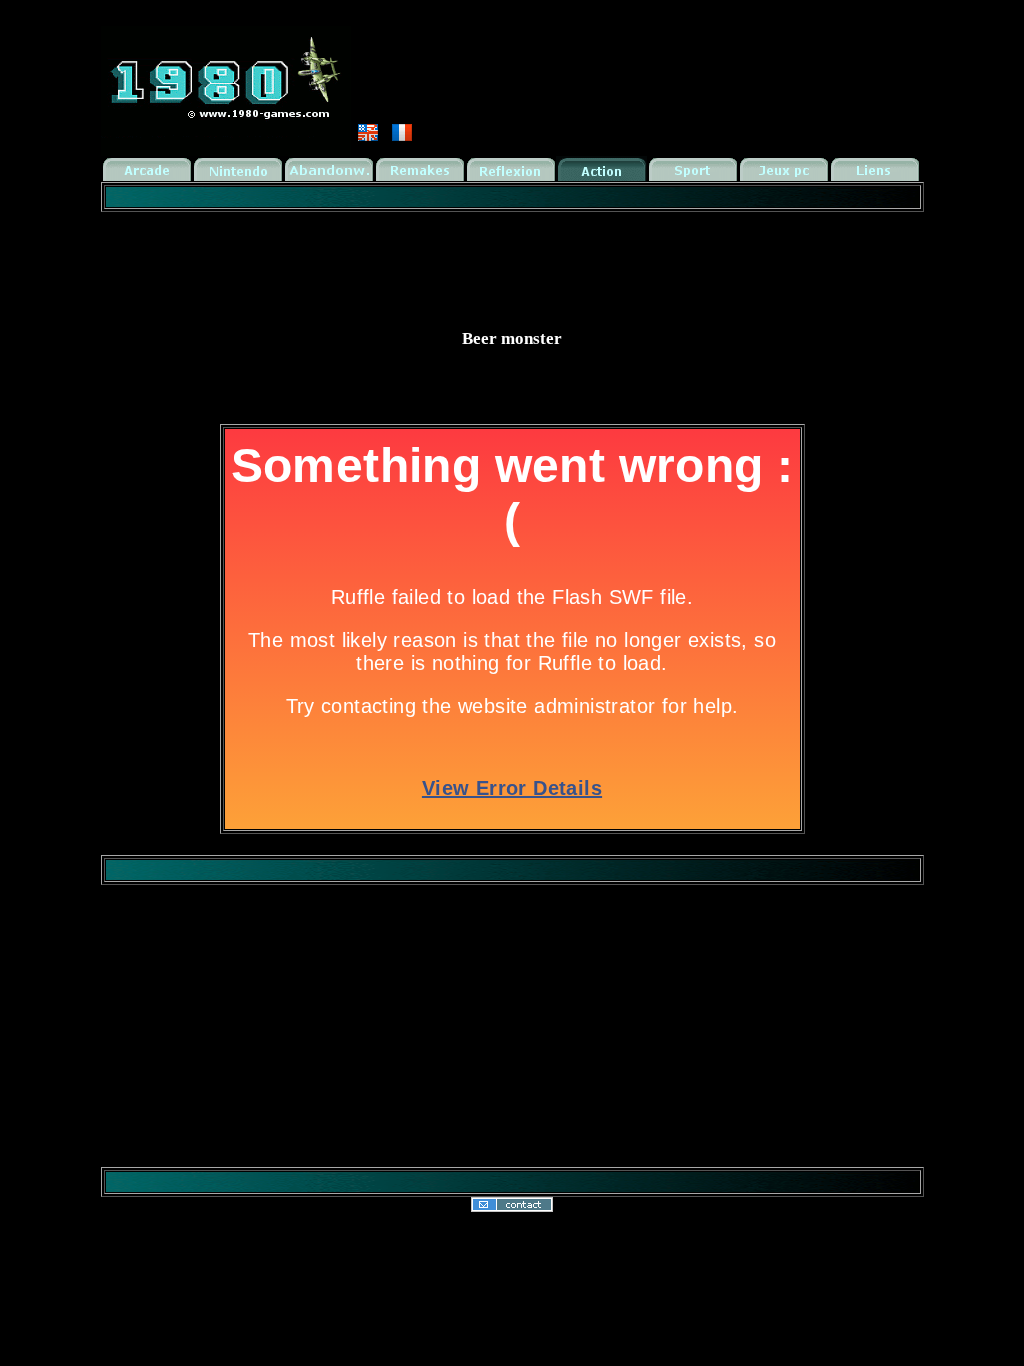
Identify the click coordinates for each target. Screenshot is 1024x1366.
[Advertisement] (512, 261)
